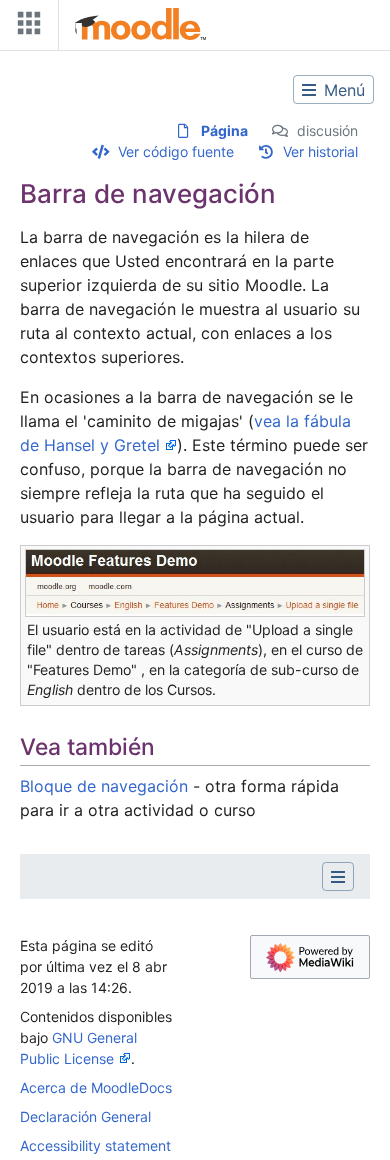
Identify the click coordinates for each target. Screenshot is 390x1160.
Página (224, 130)
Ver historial (320, 151)
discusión (327, 130)
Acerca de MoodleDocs (96, 1087)
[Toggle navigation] (25, 27)
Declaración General (85, 1116)
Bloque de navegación (104, 786)
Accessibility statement (95, 1145)
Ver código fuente (176, 151)
